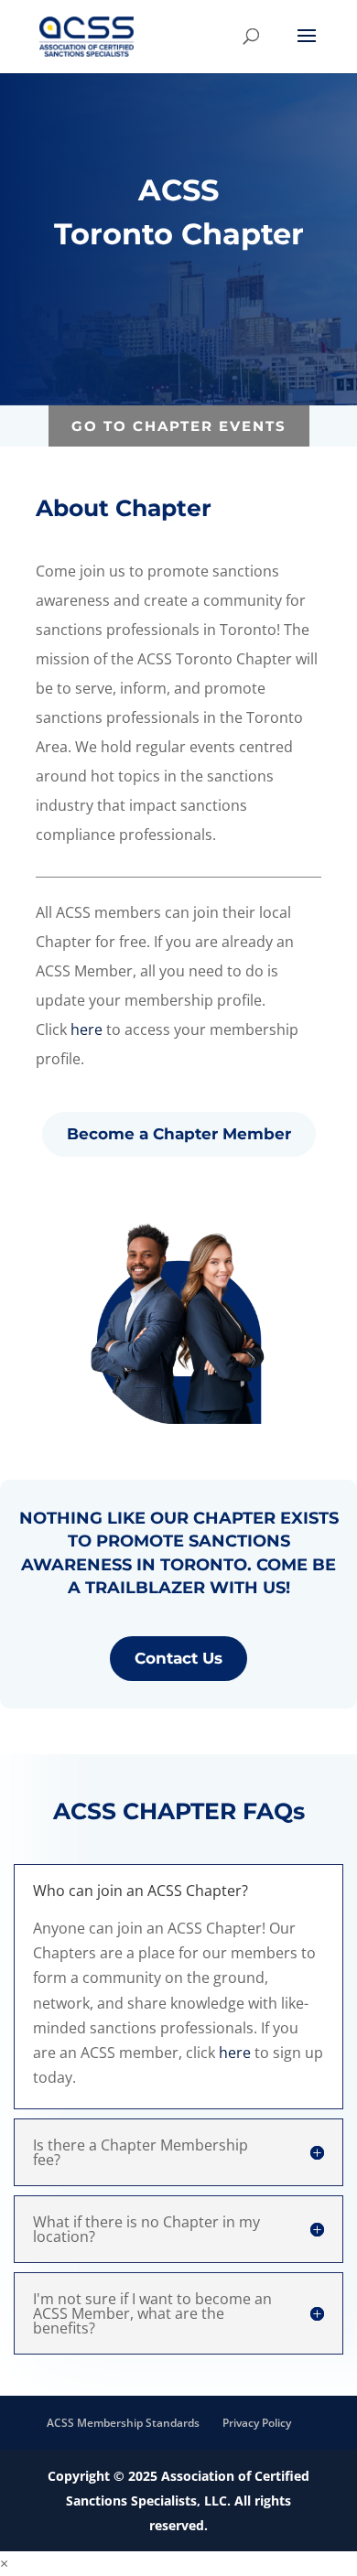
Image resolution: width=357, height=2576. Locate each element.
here (87, 1029)
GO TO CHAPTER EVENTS (179, 426)
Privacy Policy (257, 2423)
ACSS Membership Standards (123, 2423)
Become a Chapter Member (179, 1134)
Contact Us (178, 1658)
